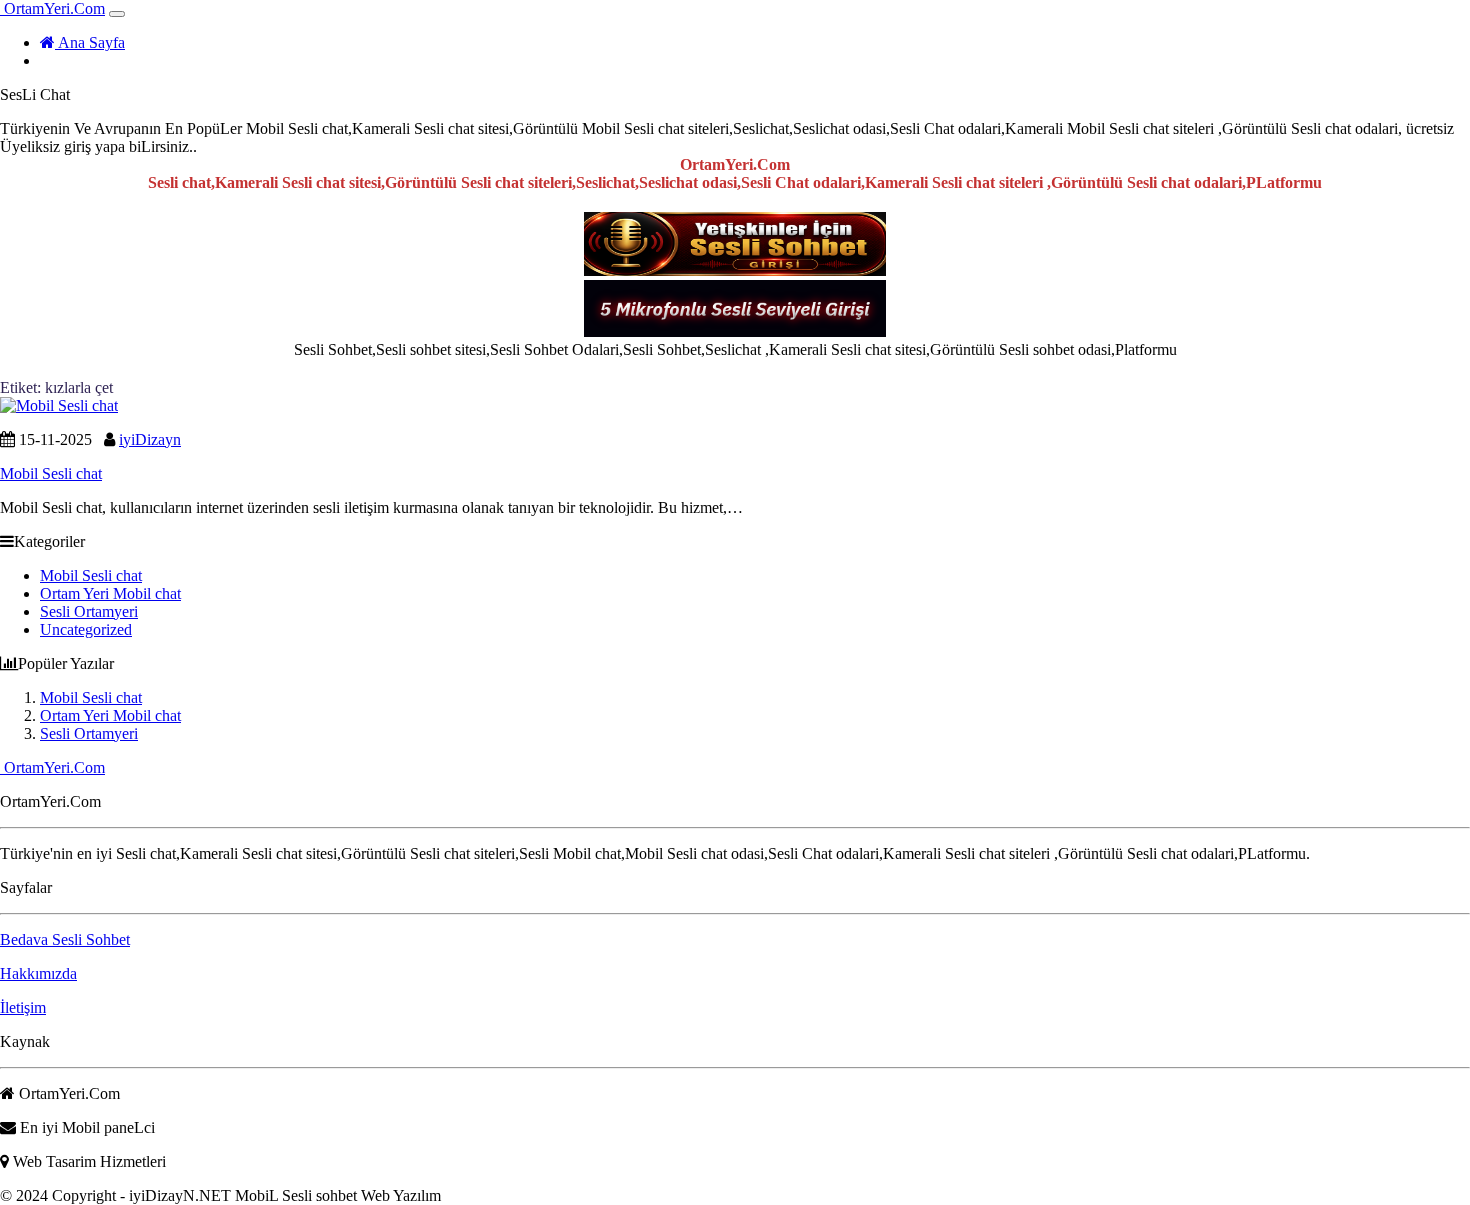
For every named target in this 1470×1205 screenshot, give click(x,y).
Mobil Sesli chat (91, 575)
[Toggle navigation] (117, 14)
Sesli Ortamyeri (89, 611)
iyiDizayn (150, 439)
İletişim (23, 1007)
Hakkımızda (38, 973)
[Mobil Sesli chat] (59, 405)
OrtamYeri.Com (52, 8)
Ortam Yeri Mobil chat (110, 593)
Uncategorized (86, 629)
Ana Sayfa (90, 42)
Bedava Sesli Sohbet (65, 939)
